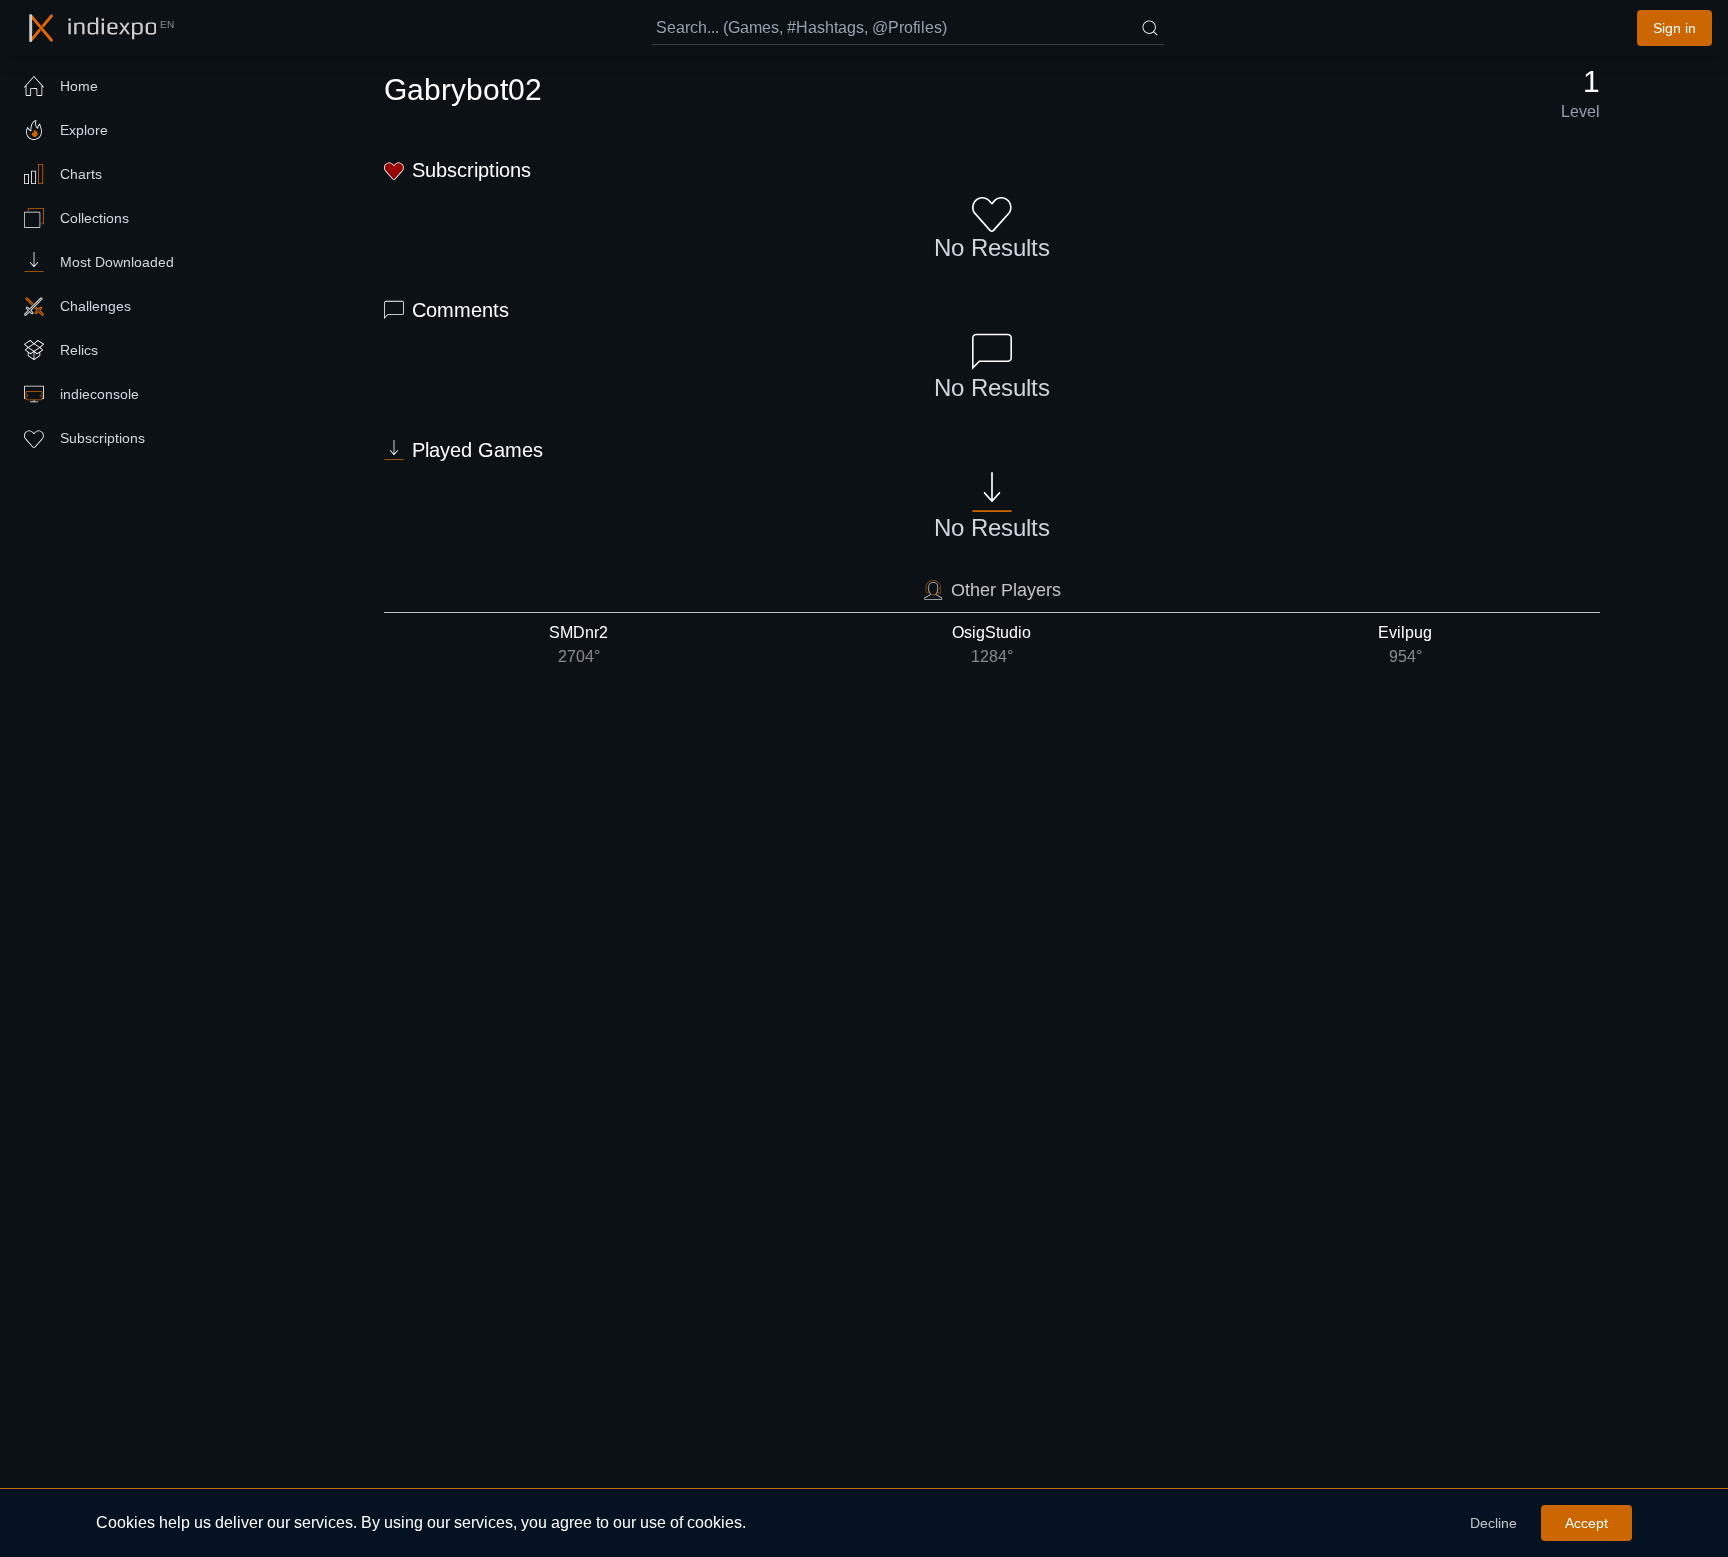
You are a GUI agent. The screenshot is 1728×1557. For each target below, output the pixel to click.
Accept (1586, 1523)
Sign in (1674, 28)
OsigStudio (991, 644)
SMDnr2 (578, 644)
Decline (1493, 1523)
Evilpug (1405, 644)
